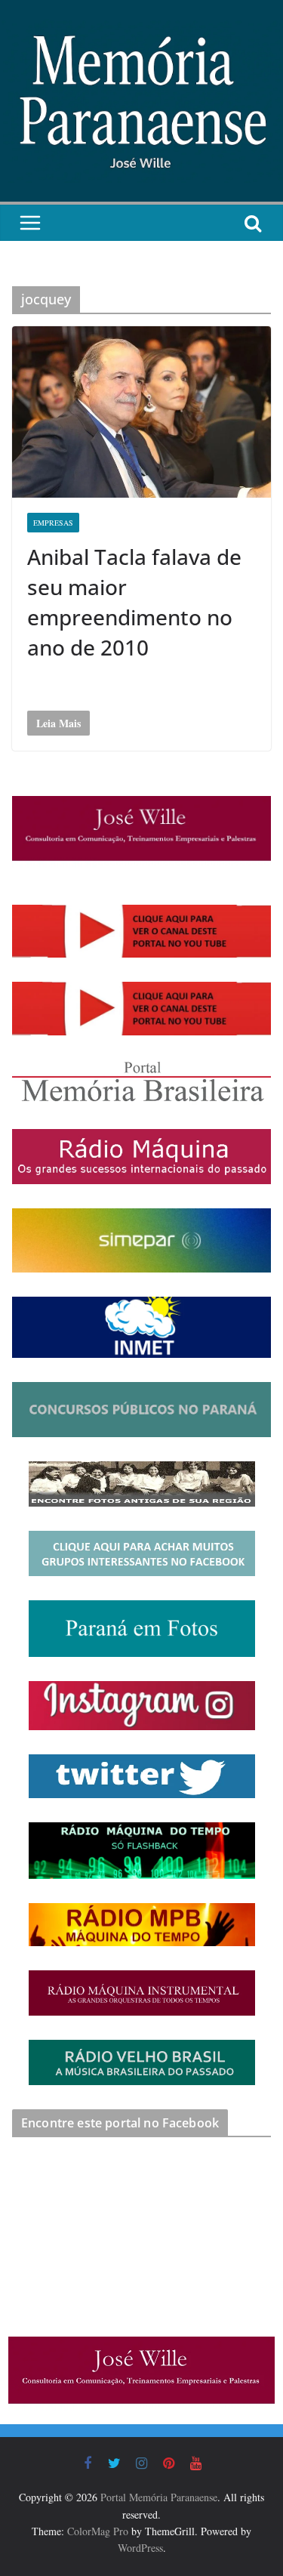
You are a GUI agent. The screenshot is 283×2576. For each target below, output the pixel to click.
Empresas (53, 523)
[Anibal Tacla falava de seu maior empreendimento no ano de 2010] (141, 412)
